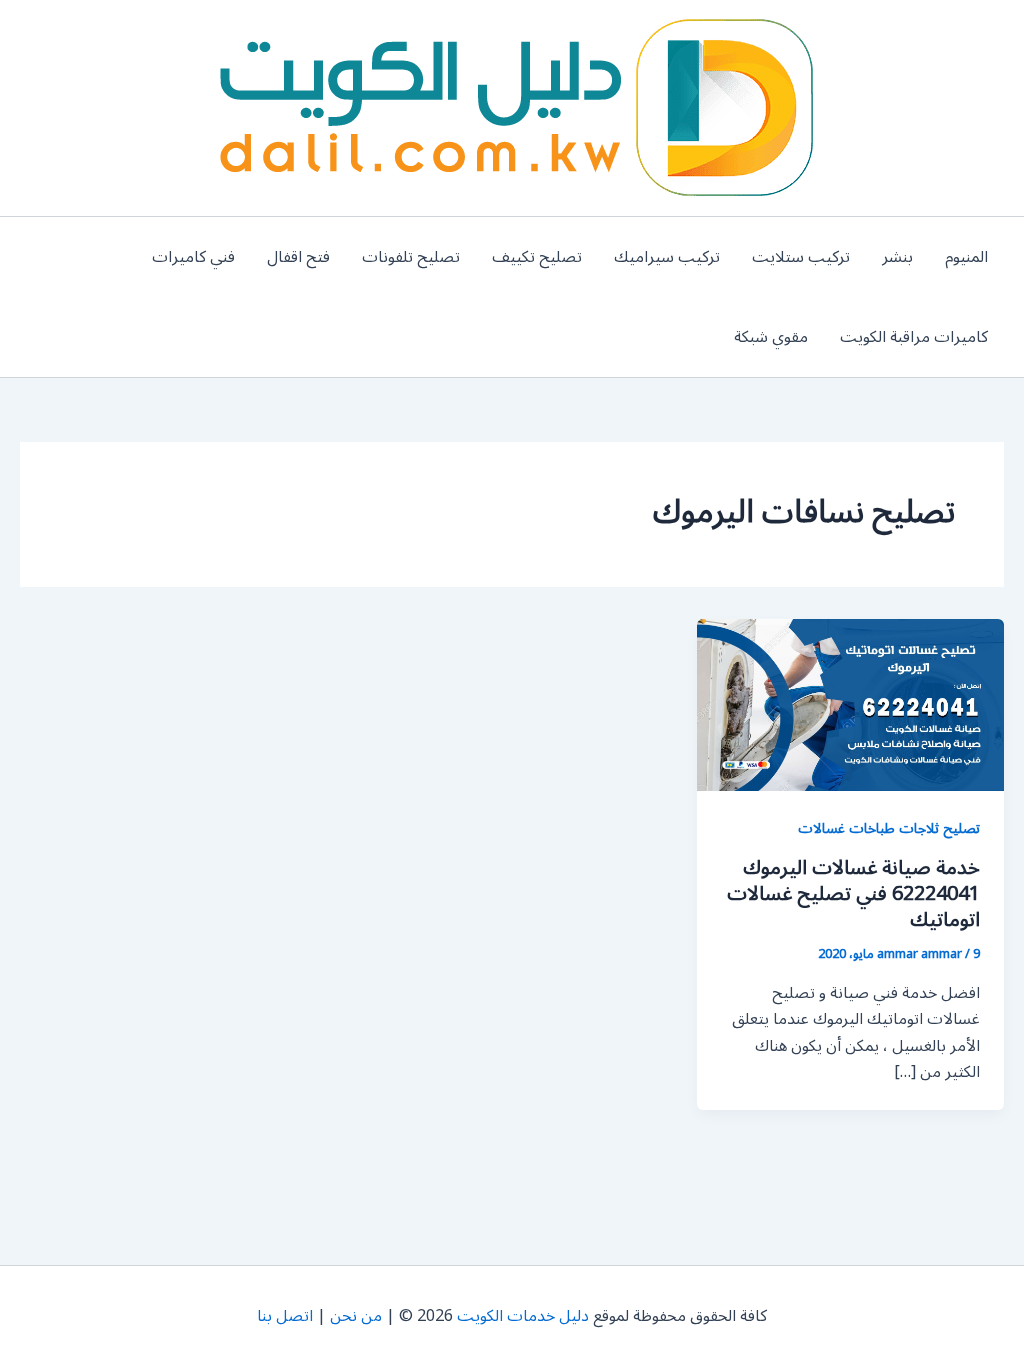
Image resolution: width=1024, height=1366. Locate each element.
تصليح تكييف (537, 257)
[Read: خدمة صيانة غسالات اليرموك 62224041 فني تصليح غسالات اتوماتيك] (850, 704)
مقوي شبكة (771, 337)
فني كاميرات (193, 257)
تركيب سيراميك (667, 257)
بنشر (897, 257)
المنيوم (966, 257)
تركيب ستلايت (801, 257)
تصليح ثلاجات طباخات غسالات (889, 828)
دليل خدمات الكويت (523, 1316)
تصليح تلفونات (411, 257)
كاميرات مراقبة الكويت (914, 337)
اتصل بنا (285, 1316)
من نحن (356, 1316)
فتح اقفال (298, 257)
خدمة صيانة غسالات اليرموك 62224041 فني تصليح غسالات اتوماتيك (853, 894)
